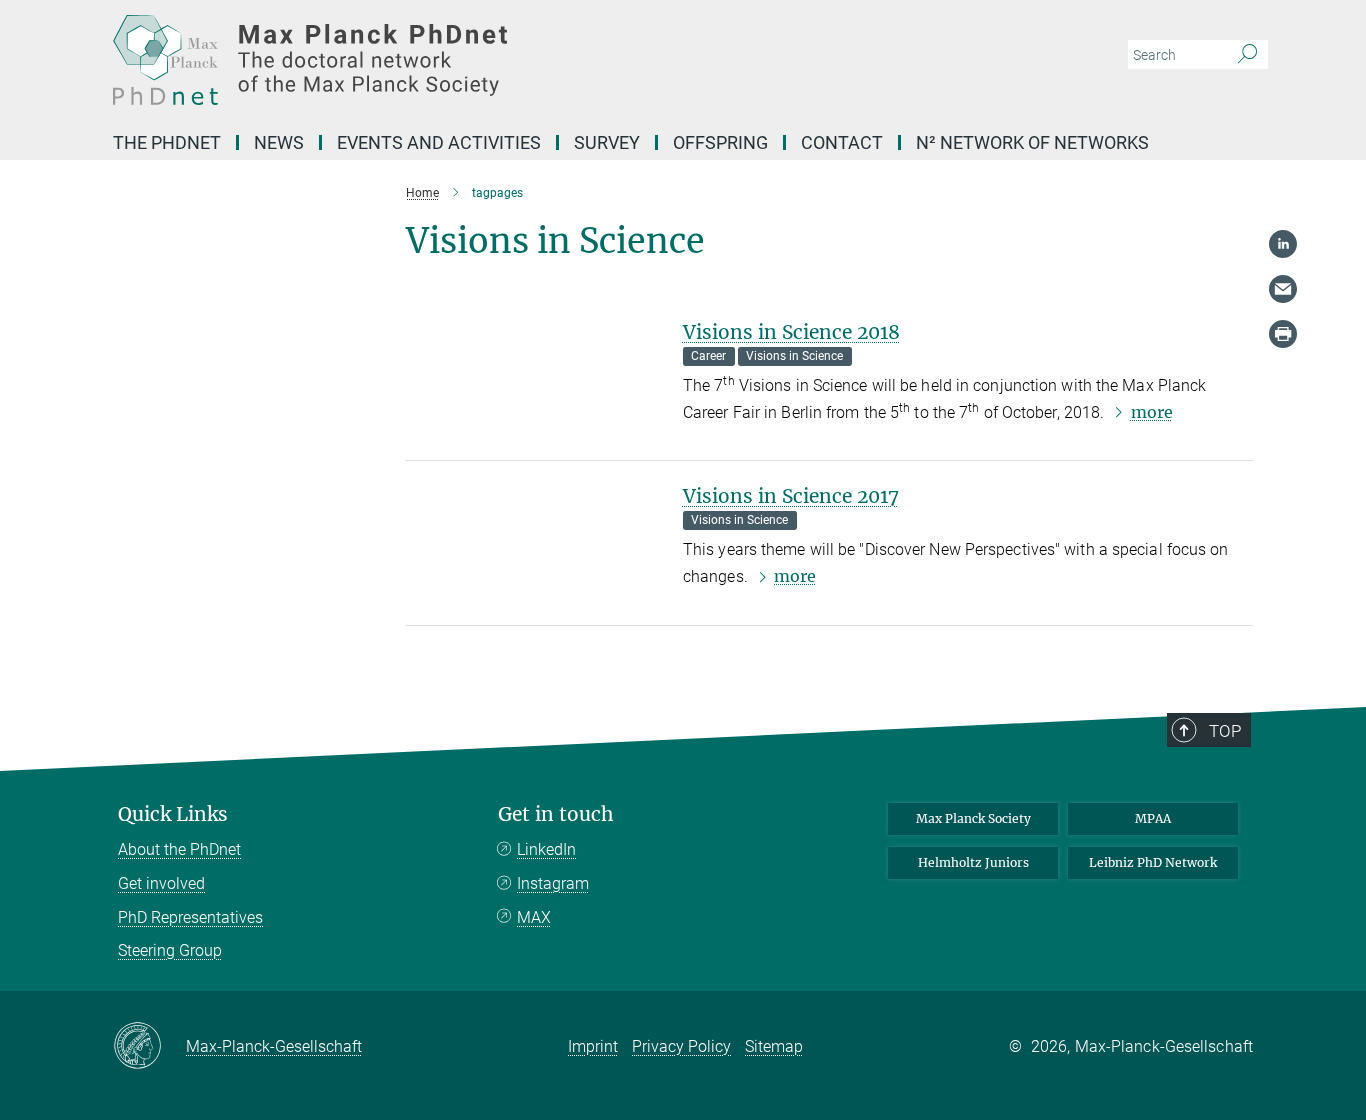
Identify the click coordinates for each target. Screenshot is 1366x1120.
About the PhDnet (179, 849)
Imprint (593, 1046)
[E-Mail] (1283, 289)
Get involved (161, 883)
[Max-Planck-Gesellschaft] (149, 1047)
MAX (534, 917)
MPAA (1153, 818)
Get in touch (556, 814)
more (1152, 412)
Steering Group (170, 950)
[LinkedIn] (1283, 244)
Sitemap (774, 1046)
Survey (607, 142)
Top (1225, 731)
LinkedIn (546, 849)
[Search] (1247, 55)
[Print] (1283, 334)
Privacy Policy (681, 1046)
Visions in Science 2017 (791, 496)
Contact (842, 142)
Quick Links (173, 814)
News (279, 142)
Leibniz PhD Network (1153, 862)
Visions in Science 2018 (791, 332)
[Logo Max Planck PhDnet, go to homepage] (488, 60)
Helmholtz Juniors (973, 862)
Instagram (553, 883)
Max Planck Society (973, 818)
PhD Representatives (190, 917)
